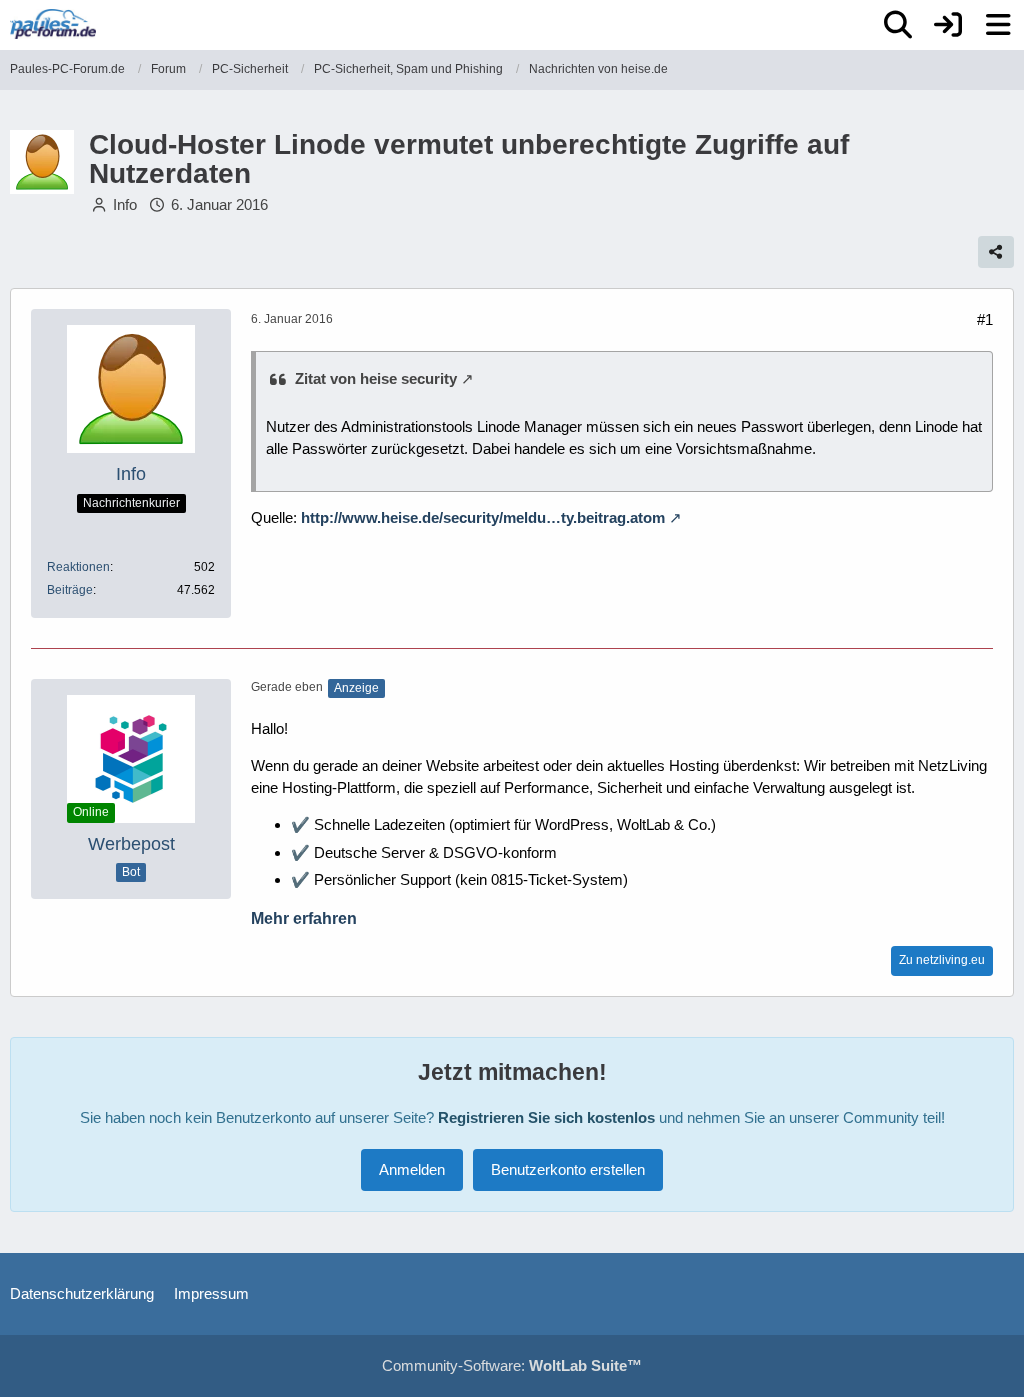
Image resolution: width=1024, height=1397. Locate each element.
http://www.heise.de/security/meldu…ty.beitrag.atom (483, 517)
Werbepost (131, 844)
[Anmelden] (948, 25)
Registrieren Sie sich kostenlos (546, 1117)
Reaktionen (78, 567)
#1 (985, 319)
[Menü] (998, 25)
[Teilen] (996, 252)
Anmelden (412, 1169)
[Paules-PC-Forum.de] (53, 24)
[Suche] (898, 25)
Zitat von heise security (376, 378)
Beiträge (70, 590)
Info (125, 204)
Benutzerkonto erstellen (568, 1169)
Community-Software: (512, 1365)
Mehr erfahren (304, 918)
